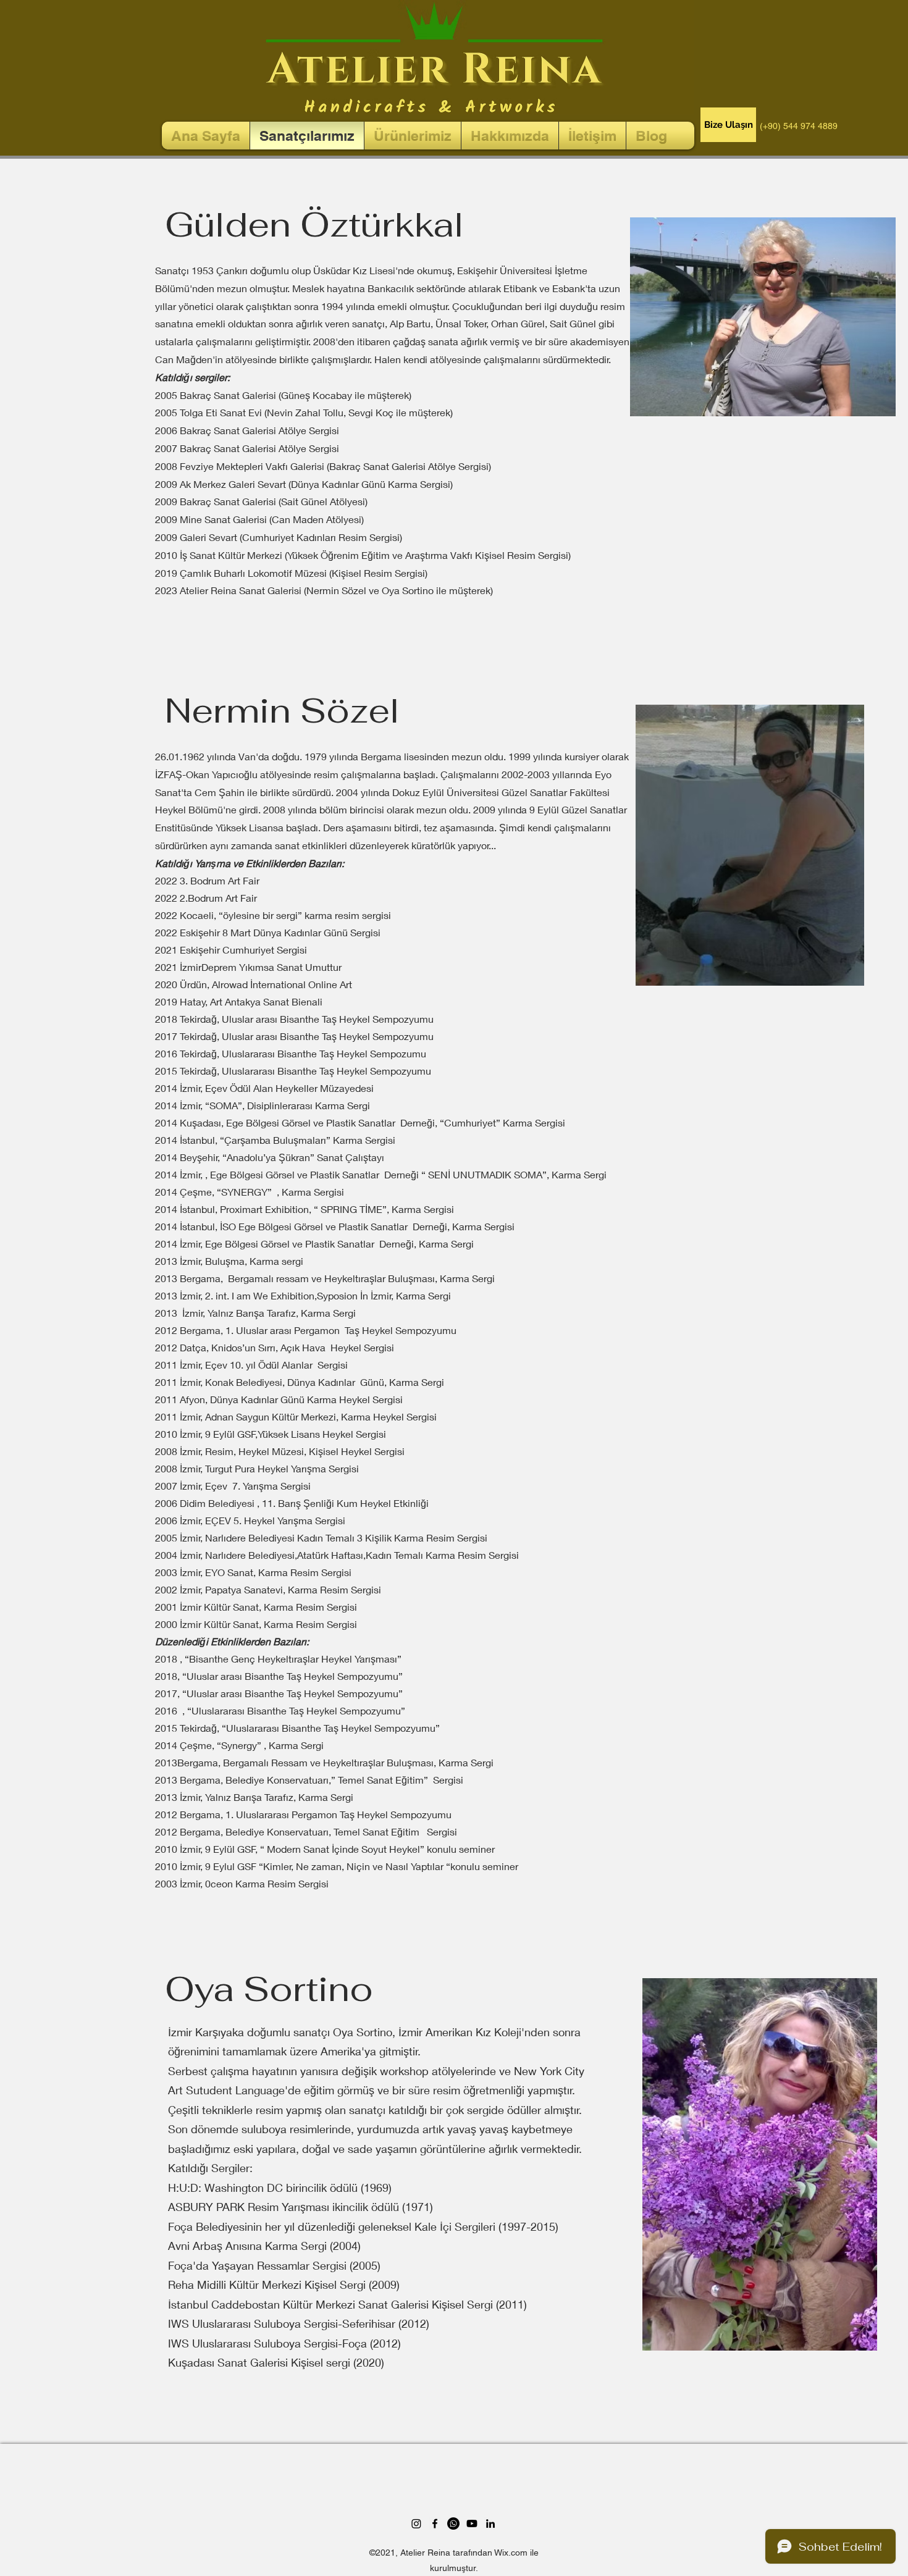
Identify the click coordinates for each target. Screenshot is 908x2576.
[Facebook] (435, 2524)
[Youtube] (472, 2524)
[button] (728, 125)
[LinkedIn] (490, 2524)
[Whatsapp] (453, 2524)
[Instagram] (416, 2524)
